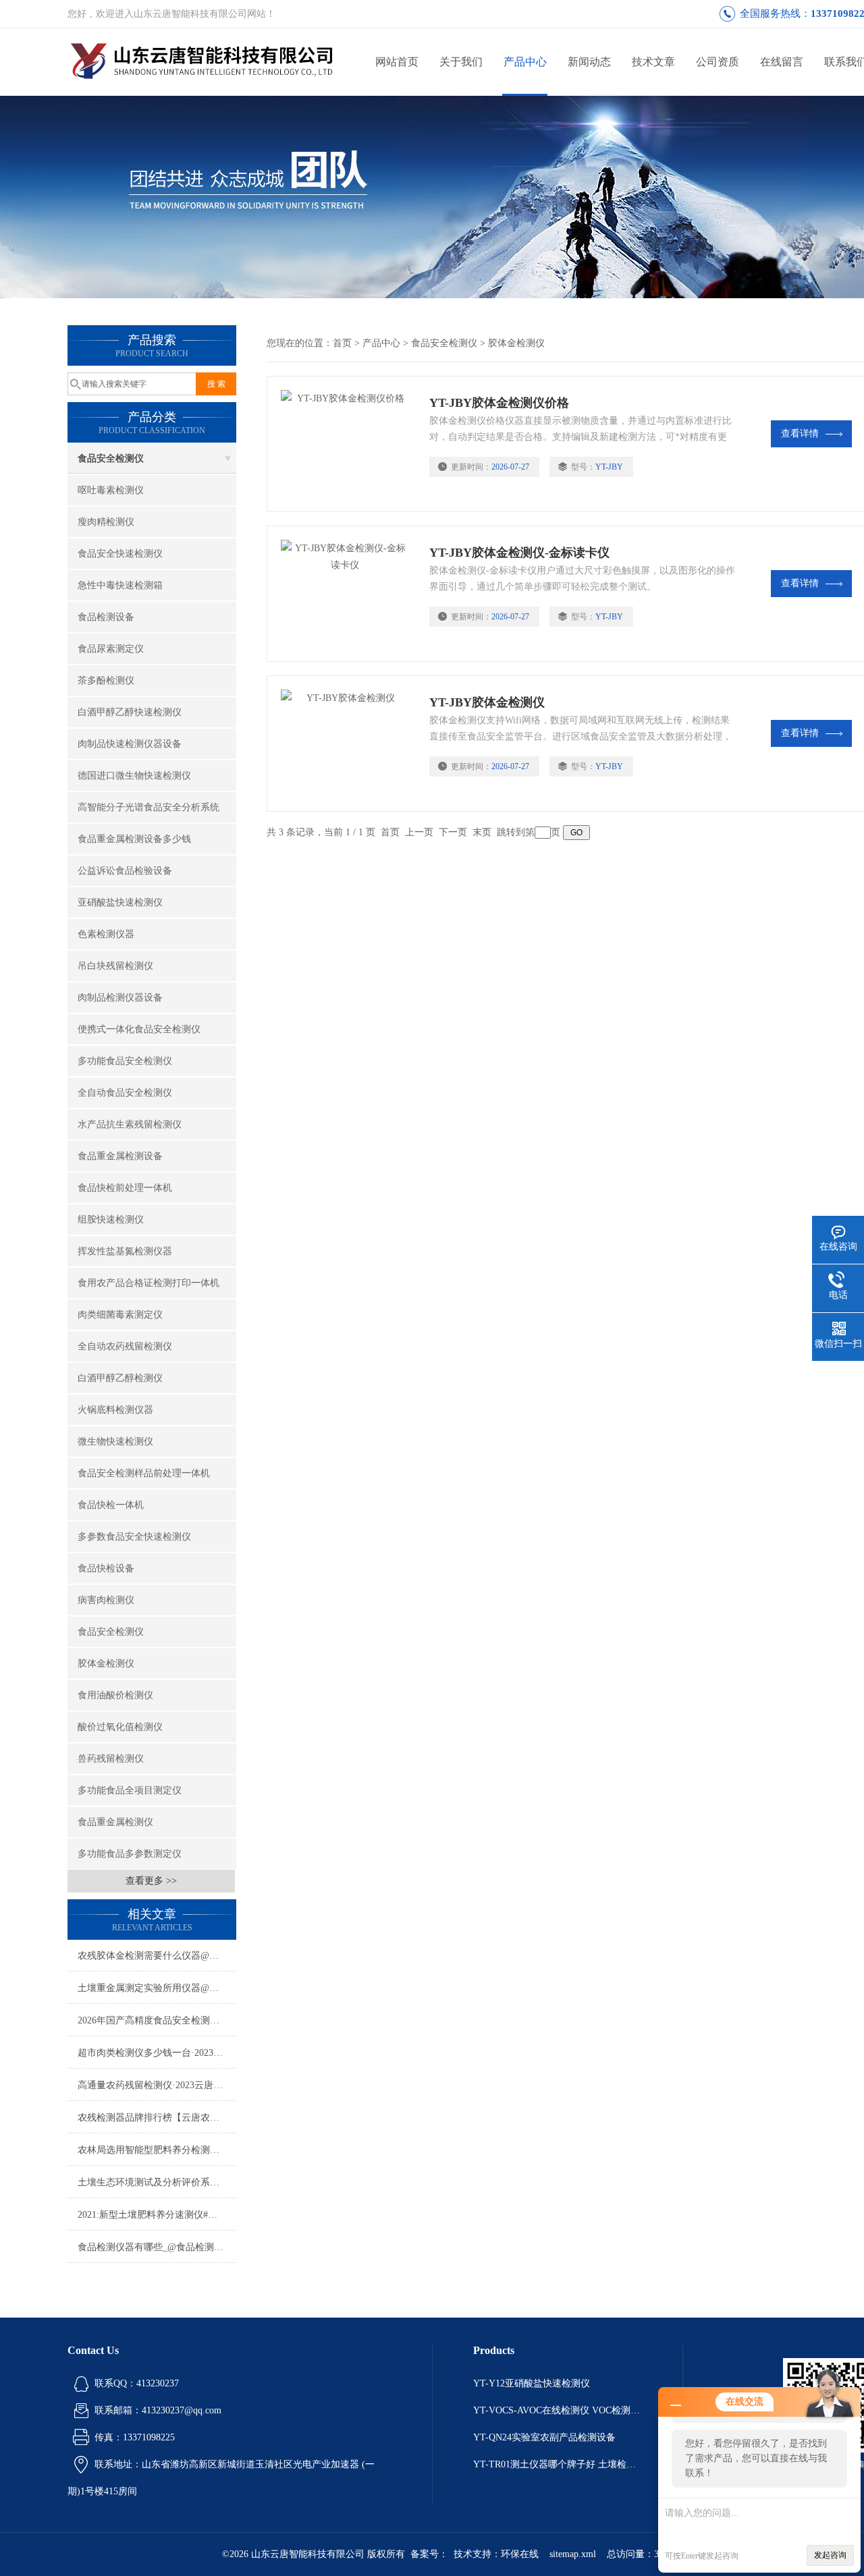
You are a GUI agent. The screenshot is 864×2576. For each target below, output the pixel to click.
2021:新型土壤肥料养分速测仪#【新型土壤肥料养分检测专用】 (157, 2215)
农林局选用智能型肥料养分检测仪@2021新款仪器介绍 (157, 2150)
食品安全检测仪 (111, 458)
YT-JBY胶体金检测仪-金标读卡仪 (519, 553)
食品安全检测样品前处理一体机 (144, 1473)
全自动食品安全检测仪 (125, 1093)
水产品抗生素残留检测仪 (130, 1124)
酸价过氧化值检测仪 (120, 1727)
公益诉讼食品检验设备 (125, 871)
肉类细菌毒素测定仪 (120, 1315)
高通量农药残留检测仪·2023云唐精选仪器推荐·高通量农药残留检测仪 (157, 2085)
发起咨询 (830, 2555)
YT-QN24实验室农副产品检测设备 (544, 2437)
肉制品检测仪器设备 (120, 998)
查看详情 (800, 433)
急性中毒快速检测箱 (120, 585)
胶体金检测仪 (106, 1663)
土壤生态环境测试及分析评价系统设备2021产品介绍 (157, 2182)
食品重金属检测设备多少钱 (134, 839)
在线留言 (782, 62)
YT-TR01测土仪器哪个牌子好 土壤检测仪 (558, 2464)
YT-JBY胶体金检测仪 (487, 702)
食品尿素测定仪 (111, 649)
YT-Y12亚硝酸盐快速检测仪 (532, 2383)
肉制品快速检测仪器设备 (130, 744)
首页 (342, 343)
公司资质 (718, 62)
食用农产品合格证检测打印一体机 (148, 1283)
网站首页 (397, 62)
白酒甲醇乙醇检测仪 (120, 1378)
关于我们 (461, 62)
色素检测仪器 (106, 934)
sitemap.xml (573, 2554)
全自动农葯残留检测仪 (125, 1346)
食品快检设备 (106, 1568)
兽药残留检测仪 (111, 1759)
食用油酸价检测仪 (115, 1695)
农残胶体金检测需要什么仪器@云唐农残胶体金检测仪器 (157, 1956)
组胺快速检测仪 (111, 1220)
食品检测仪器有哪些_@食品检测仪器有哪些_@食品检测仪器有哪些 (157, 2247)
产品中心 (525, 62)
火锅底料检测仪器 (115, 1410)
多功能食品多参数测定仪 (130, 1854)
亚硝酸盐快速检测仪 (120, 902)
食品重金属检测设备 (120, 1156)
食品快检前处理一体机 (125, 1188)
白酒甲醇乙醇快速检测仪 (130, 712)
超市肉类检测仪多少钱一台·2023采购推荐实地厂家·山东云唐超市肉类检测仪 (157, 2053)
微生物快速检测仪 (115, 1441)
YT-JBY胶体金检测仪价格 (499, 403)
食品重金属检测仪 (115, 1822)
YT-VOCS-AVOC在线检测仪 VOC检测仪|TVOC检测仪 (558, 2410)
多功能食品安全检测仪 (125, 1061)
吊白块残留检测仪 (115, 966)
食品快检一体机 (111, 1505)
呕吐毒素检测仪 (111, 490)
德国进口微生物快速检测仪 (134, 776)
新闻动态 (589, 62)
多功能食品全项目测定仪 (130, 1790)
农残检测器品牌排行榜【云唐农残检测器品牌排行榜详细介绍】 (157, 2118)
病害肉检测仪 (106, 1600)
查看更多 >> (151, 1881)
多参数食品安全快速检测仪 (134, 1537)
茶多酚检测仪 (106, 680)
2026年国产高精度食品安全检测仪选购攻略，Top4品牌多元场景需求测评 (157, 2020)
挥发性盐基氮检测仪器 (125, 1251)
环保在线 (520, 2554)
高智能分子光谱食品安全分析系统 (148, 807)
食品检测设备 (106, 617)
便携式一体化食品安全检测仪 (139, 1029)
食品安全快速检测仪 (120, 554)
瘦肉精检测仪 (106, 522)
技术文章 (653, 62)
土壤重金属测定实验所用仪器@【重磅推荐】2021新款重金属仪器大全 (157, 1988)
